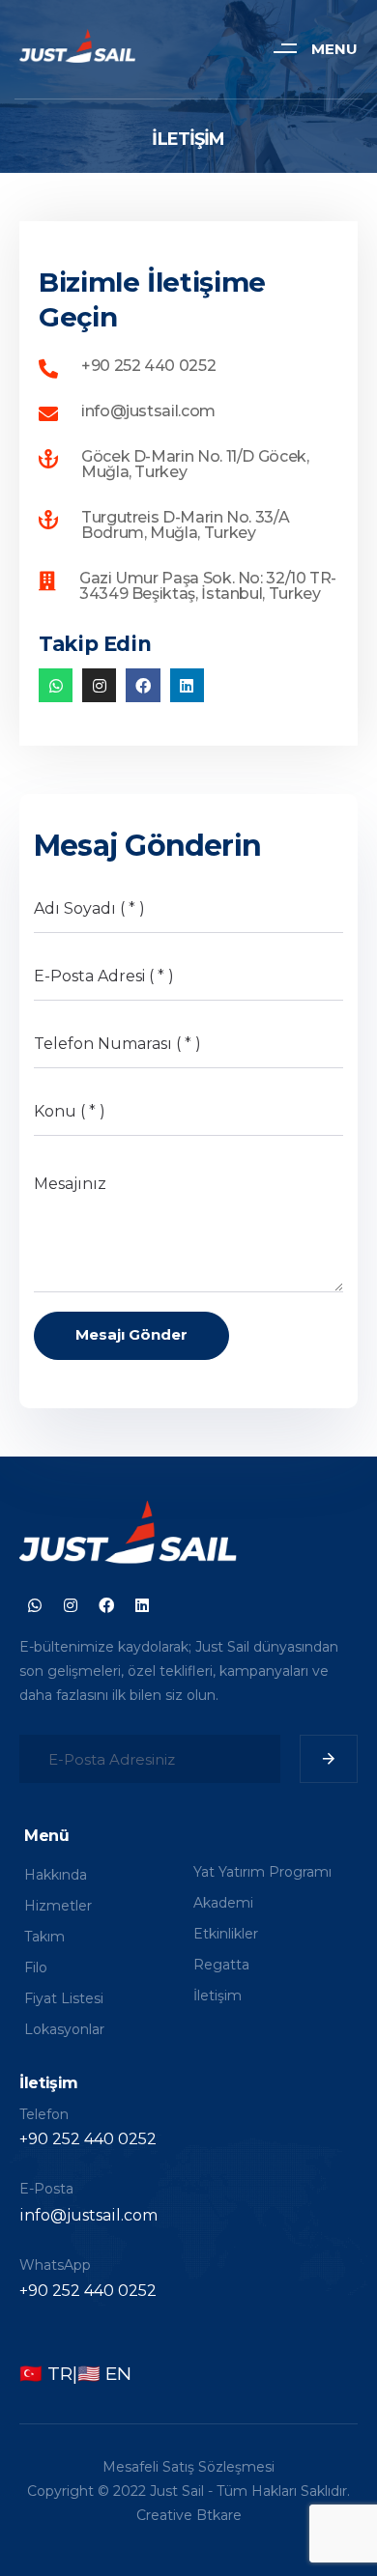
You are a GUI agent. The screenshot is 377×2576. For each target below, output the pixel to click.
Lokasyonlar (64, 2029)
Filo (36, 1967)
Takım (44, 1937)
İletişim (217, 1996)
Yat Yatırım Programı (262, 1872)
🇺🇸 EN (104, 2374)
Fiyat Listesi (64, 1998)
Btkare (219, 2515)
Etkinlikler (226, 1934)
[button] (308, 48)
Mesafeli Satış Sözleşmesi (188, 2467)
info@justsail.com (88, 2215)
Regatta (221, 1965)
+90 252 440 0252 (88, 2139)
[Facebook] (143, 685)
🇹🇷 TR (46, 2374)
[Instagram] (99, 685)
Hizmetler (58, 1906)
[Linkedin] (187, 685)
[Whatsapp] (56, 685)
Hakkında (56, 1875)
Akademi (223, 1903)
